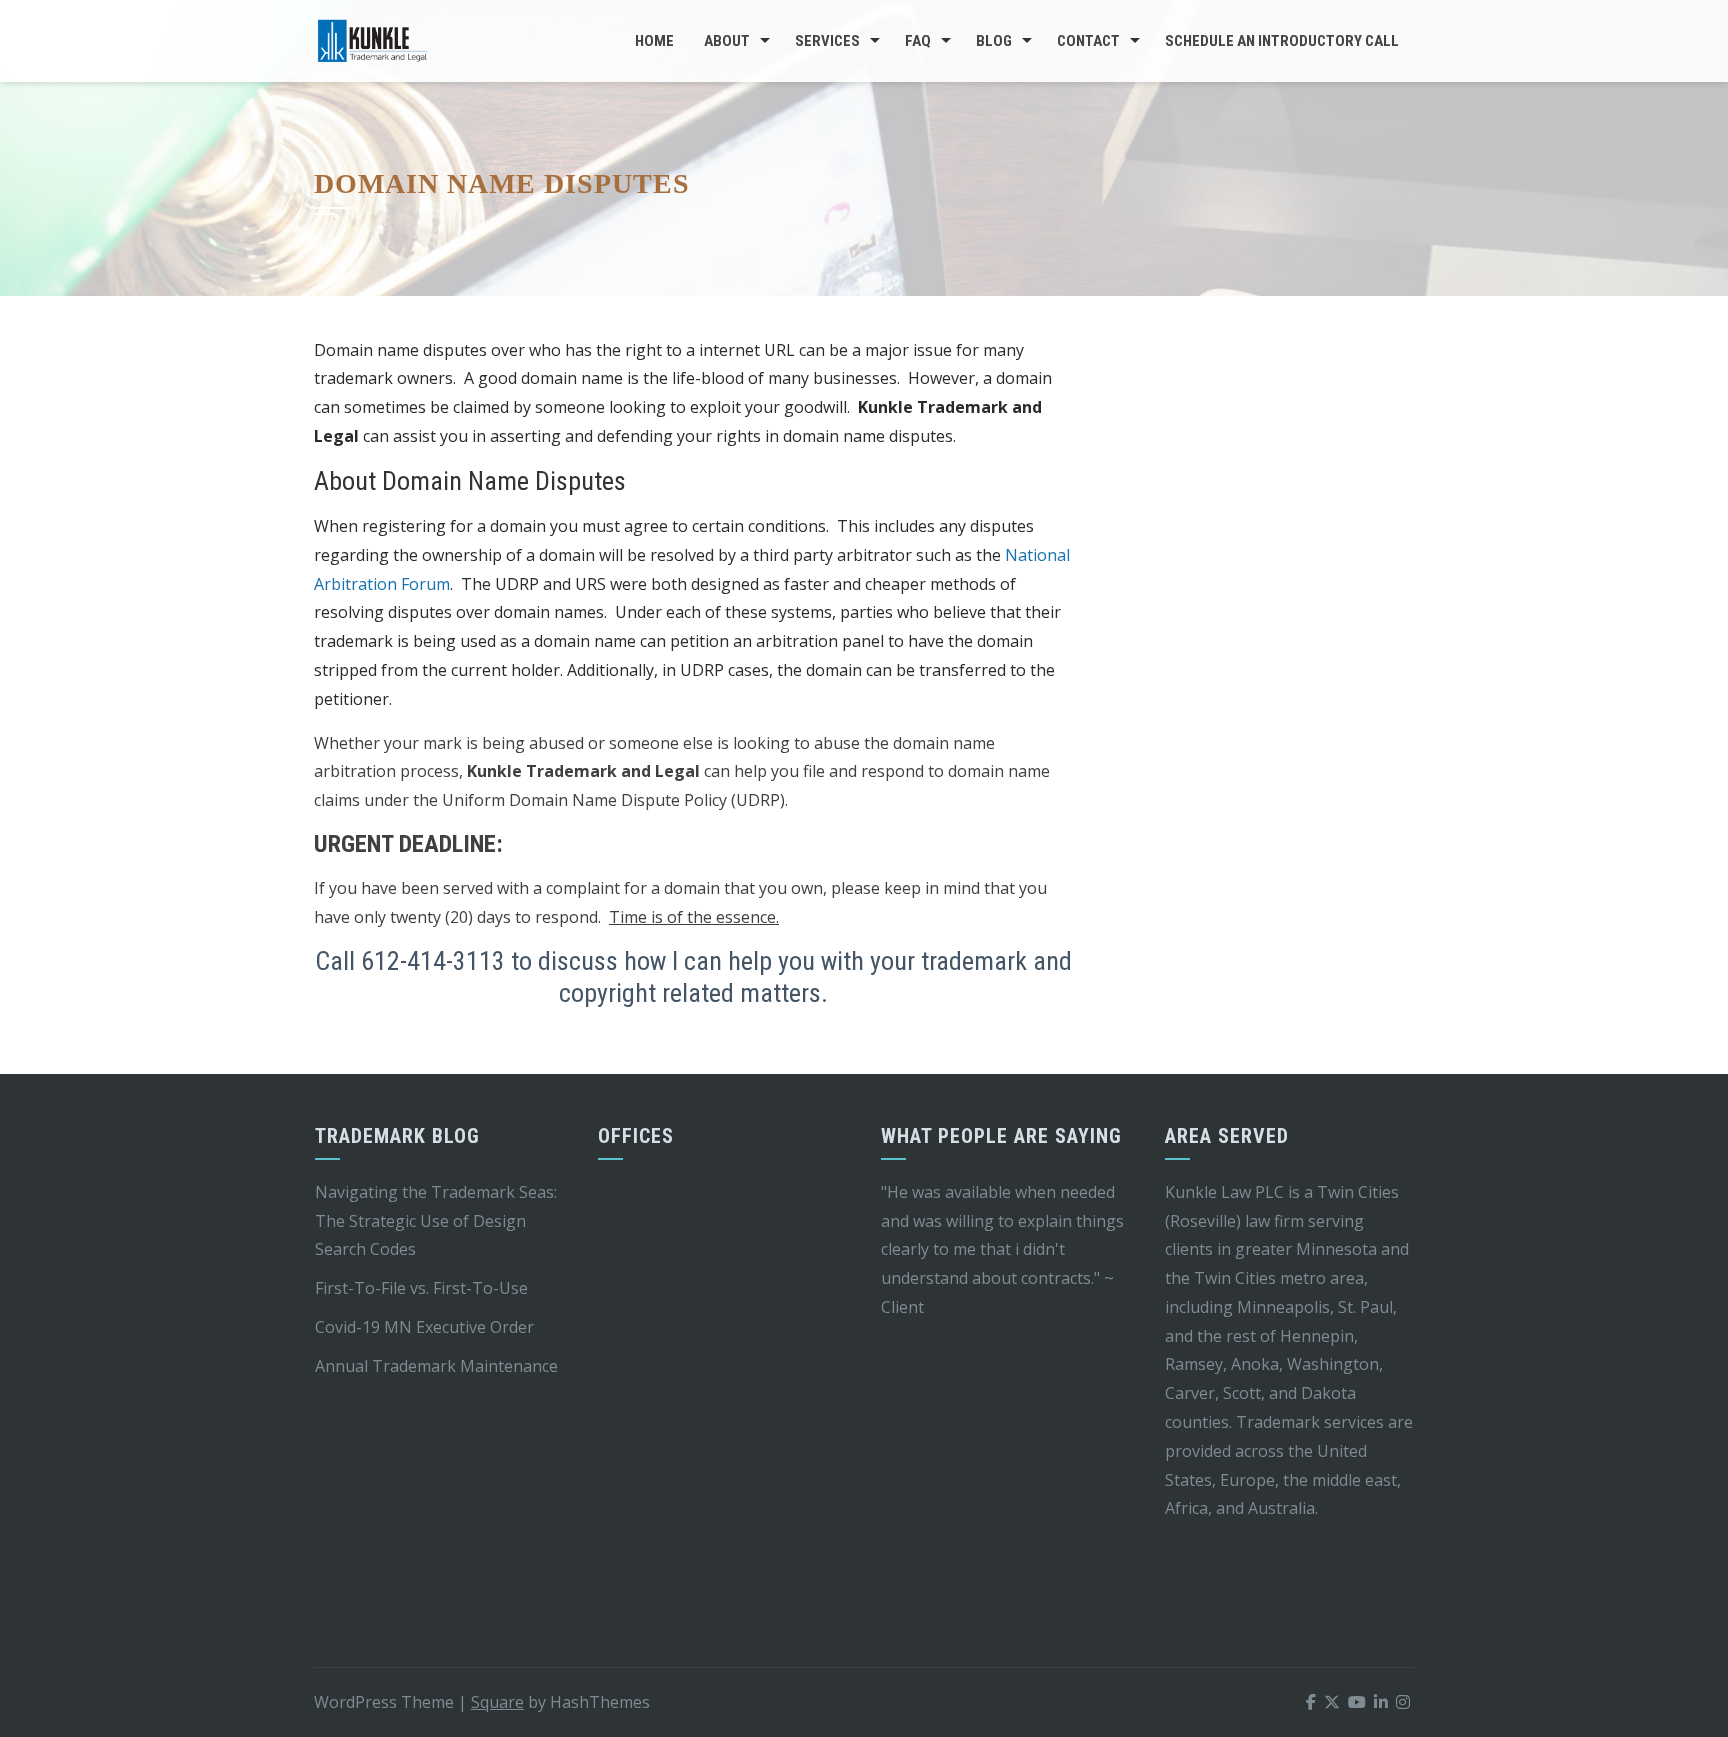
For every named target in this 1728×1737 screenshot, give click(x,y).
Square (497, 1702)
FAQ (918, 41)
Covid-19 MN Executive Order (424, 1327)
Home (654, 41)
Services (827, 41)
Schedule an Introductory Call (1282, 41)
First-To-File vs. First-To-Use (421, 1288)
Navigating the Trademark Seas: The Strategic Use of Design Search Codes (436, 1221)
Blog (994, 41)
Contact (1088, 41)
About (727, 41)
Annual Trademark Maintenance (436, 1366)
